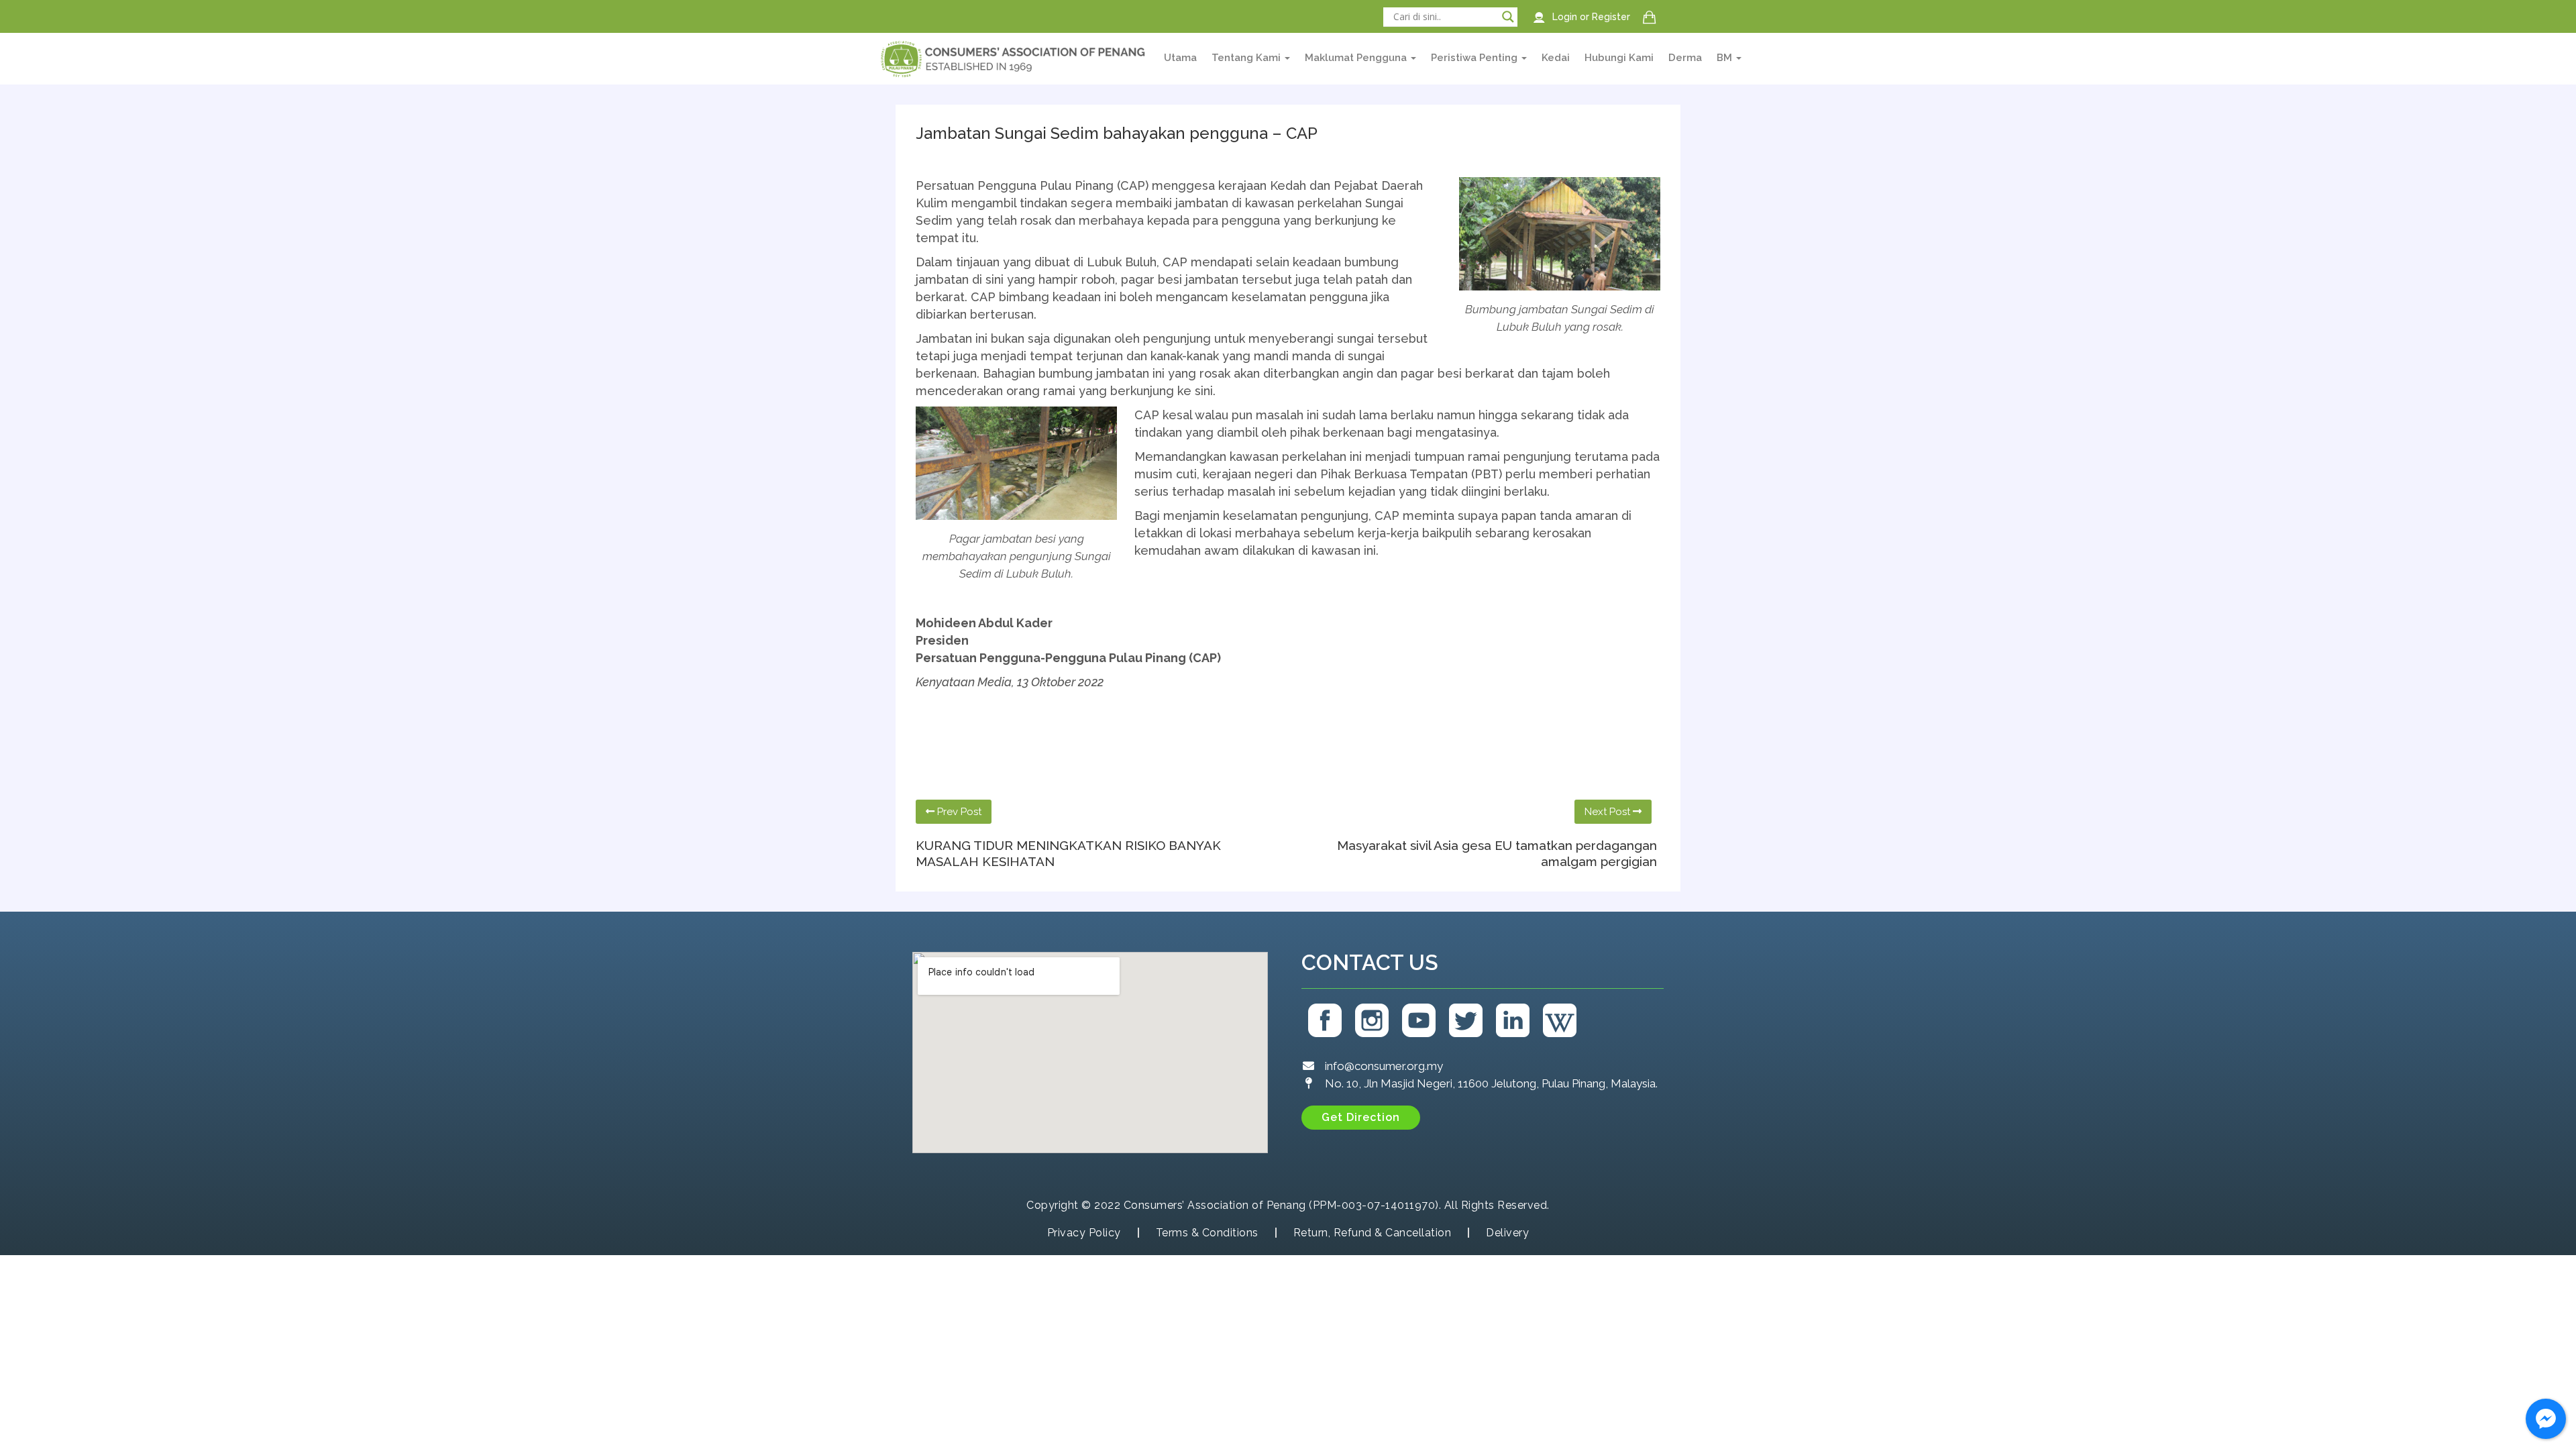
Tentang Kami (1247, 58)
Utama (1180, 58)
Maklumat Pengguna (1357, 58)
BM (1726, 58)
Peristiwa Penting (1475, 58)
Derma (1685, 58)
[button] (1361, 1118)
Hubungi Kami (1619, 58)
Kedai (1556, 58)
